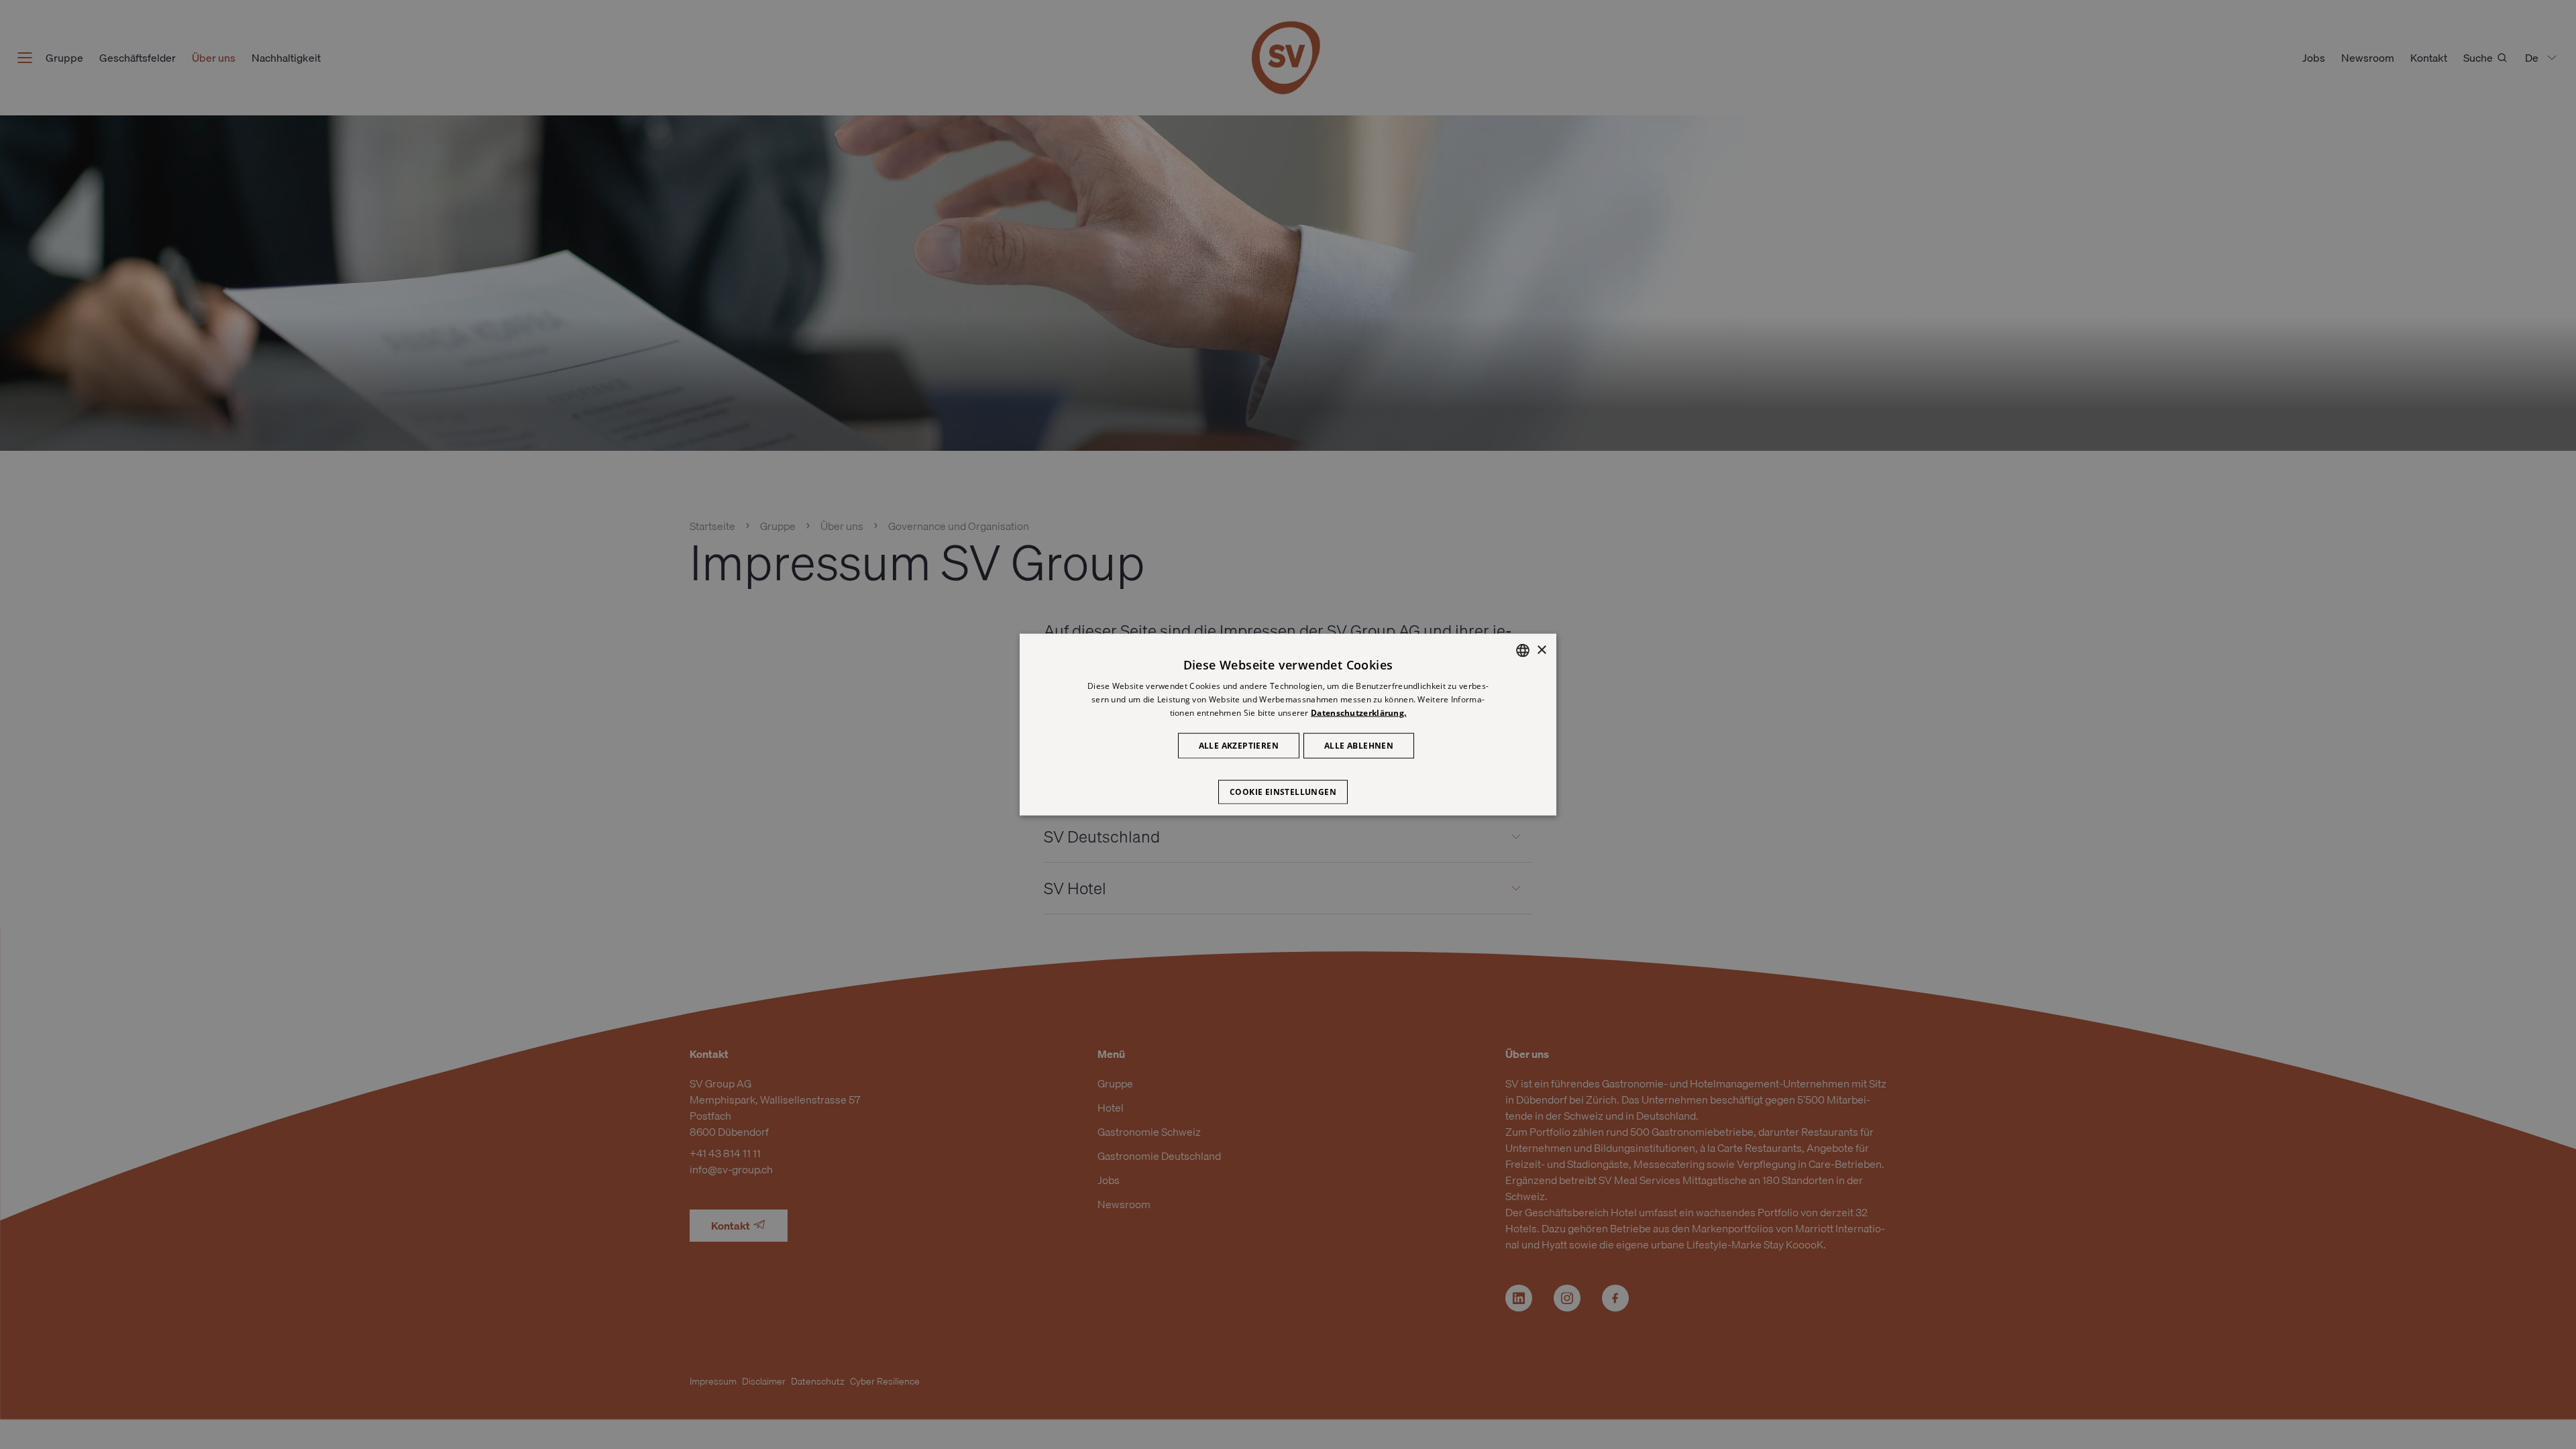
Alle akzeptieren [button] (1239, 745)
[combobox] (1523, 651)
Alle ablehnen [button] (1359, 745)
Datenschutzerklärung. (1358, 713)
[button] (1288, 785)
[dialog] (1288, 725)
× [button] (1541, 650)
